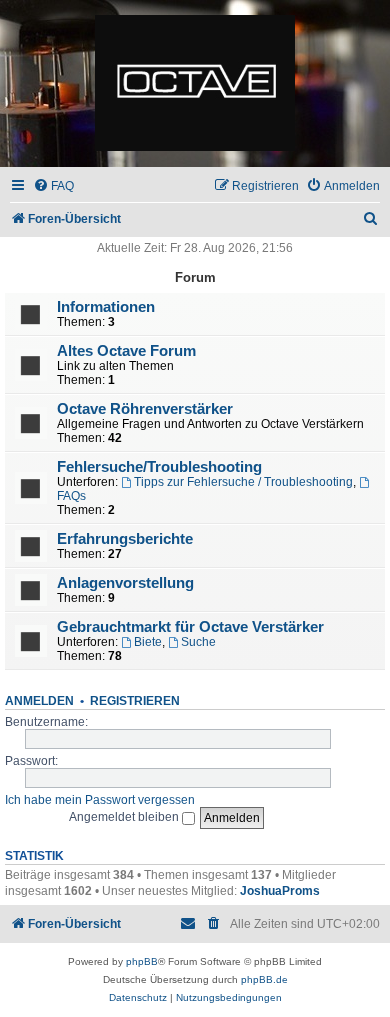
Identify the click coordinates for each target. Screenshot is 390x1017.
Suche (198, 642)
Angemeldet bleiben (125, 817)
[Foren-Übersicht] (195, 84)
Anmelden (39, 701)
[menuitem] (53, 186)
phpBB (142, 961)
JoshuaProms (280, 891)
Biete (148, 642)
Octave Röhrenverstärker (145, 409)
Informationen (106, 307)
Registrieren (135, 701)
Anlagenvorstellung (125, 583)
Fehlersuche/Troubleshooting (159, 467)
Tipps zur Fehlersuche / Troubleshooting (243, 482)
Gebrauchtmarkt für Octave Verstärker (190, 627)
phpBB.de (264, 979)
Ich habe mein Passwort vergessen (100, 800)
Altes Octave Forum (126, 351)
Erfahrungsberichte (125, 539)
